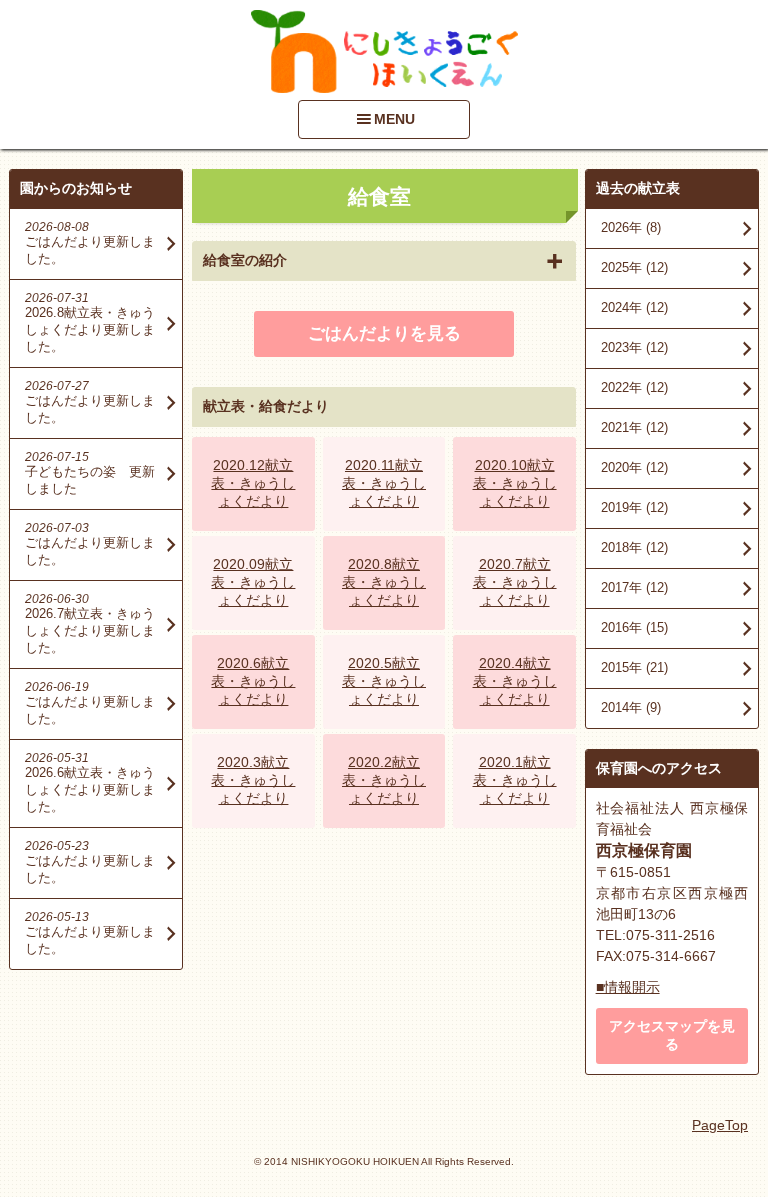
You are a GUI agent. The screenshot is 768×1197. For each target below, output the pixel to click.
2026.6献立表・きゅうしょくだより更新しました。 (90, 789)
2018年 (634, 547)
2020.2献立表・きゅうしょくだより (384, 780)
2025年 (634, 267)
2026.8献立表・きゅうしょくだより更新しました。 (90, 329)
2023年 (634, 347)
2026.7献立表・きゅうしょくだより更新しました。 (90, 630)
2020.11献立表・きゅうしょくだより (384, 483)
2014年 (631, 707)
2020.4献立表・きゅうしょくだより (515, 681)
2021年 (634, 427)
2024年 (634, 307)
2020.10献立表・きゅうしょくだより (515, 483)
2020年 (634, 467)
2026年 (631, 227)
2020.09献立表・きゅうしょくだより (253, 582)
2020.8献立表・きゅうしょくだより (384, 582)
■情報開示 (628, 987)
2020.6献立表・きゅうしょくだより (253, 681)
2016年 (634, 627)
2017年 (634, 587)
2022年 (634, 387)
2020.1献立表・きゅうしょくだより (515, 780)
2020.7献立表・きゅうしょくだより (515, 582)
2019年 (634, 507)
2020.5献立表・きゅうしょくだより (384, 681)
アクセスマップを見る (672, 1035)
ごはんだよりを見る (384, 333)
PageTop (720, 1125)
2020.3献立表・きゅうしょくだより (253, 780)
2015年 (634, 667)
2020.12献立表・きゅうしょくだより (253, 483)
